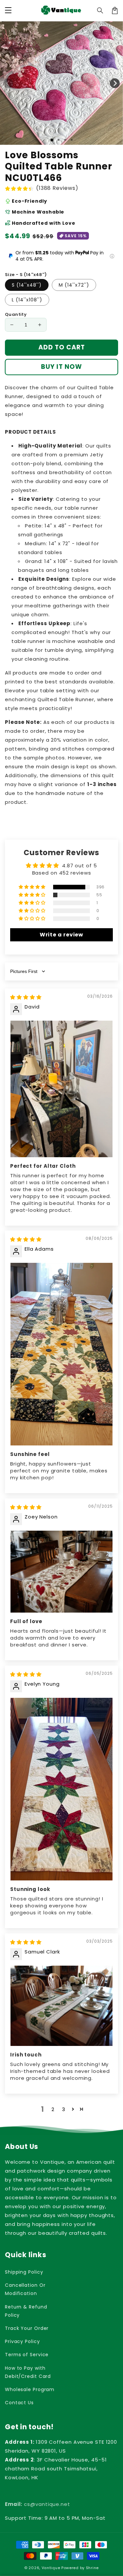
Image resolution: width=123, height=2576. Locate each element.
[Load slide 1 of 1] (52, 140)
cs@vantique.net (38, 2504)
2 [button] (53, 2109)
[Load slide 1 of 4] (72, 140)
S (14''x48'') (27, 285)
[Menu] (8, 11)
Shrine (92, 2568)
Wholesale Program (30, 2389)
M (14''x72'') (74, 285)
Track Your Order (27, 2328)
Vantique (51, 2568)
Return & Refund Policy (26, 2311)
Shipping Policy (24, 2272)
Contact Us (19, 2403)
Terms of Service (27, 2355)
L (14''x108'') (27, 300)
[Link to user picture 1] (61, 1089)
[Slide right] (115, 83)
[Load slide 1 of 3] (65, 140)
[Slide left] (8, 83)
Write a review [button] (62, 935)
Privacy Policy (22, 2341)
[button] (100, 11)
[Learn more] (112, 256)
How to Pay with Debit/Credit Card (28, 2372)
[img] (26, 997)
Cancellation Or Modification (25, 2289)
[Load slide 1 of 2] (58, 140)
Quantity (16, 314)
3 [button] (64, 2109)
